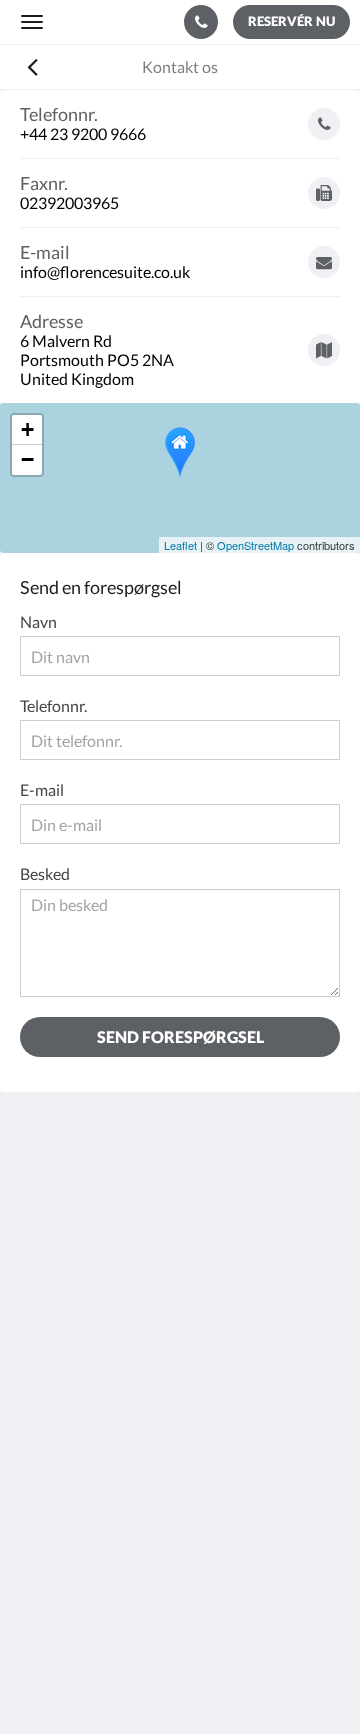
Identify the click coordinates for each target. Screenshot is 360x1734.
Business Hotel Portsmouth (115, 1551)
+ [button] (27, 429)
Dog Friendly (64, 1517)
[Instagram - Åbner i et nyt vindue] (95, 1373)
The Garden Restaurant (100, 1483)
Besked (45, 873)
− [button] (27, 459)
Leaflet (180, 545)
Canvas (220, 1679)
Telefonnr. (53, 705)
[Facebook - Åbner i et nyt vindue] (40, 1373)
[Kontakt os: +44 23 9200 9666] (201, 22)
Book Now (56, 1466)
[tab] (180, 1433)
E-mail (42, 789)
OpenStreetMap (255, 545)
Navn (38, 621)
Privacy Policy (68, 1500)
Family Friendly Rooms (98, 1534)
